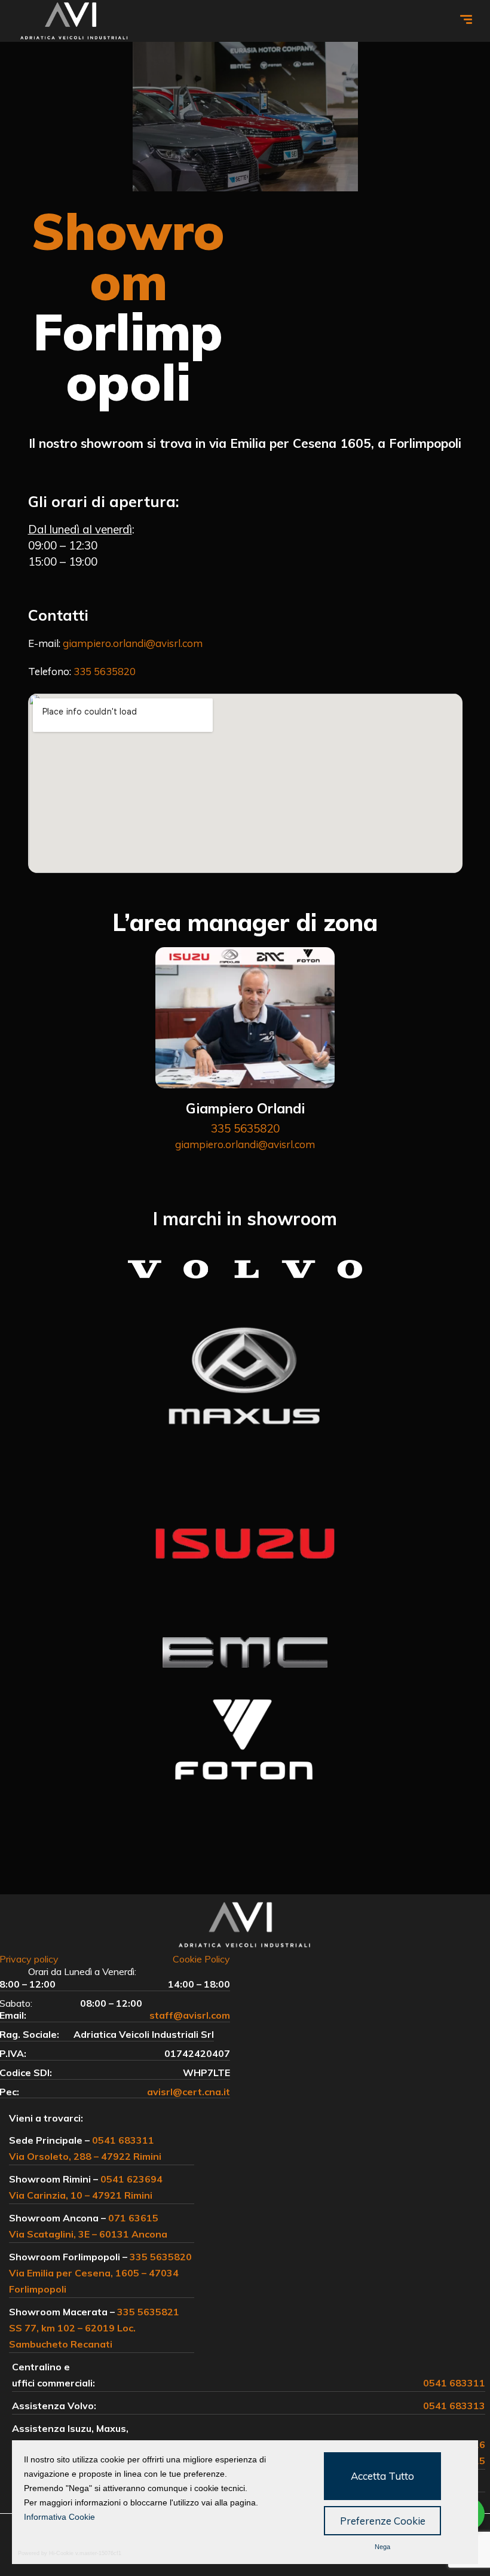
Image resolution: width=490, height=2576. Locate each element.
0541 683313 (454, 2406)
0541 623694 (131, 2179)
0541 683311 (123, 2140)
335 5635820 (105, 671)
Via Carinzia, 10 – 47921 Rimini (81, 2195)
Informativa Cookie (59, 2517)
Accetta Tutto (382, 2476)
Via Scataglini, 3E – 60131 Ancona (88, 2234)
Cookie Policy (201, 1959)
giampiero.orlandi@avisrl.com (133, 643)
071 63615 (133, 2218)
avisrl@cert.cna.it (189, 2092)
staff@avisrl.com (190, 2015)
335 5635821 (148, 2312)
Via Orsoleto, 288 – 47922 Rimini (85, 2156)
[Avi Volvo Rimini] (74, 21)
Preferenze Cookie (383, 2521)
